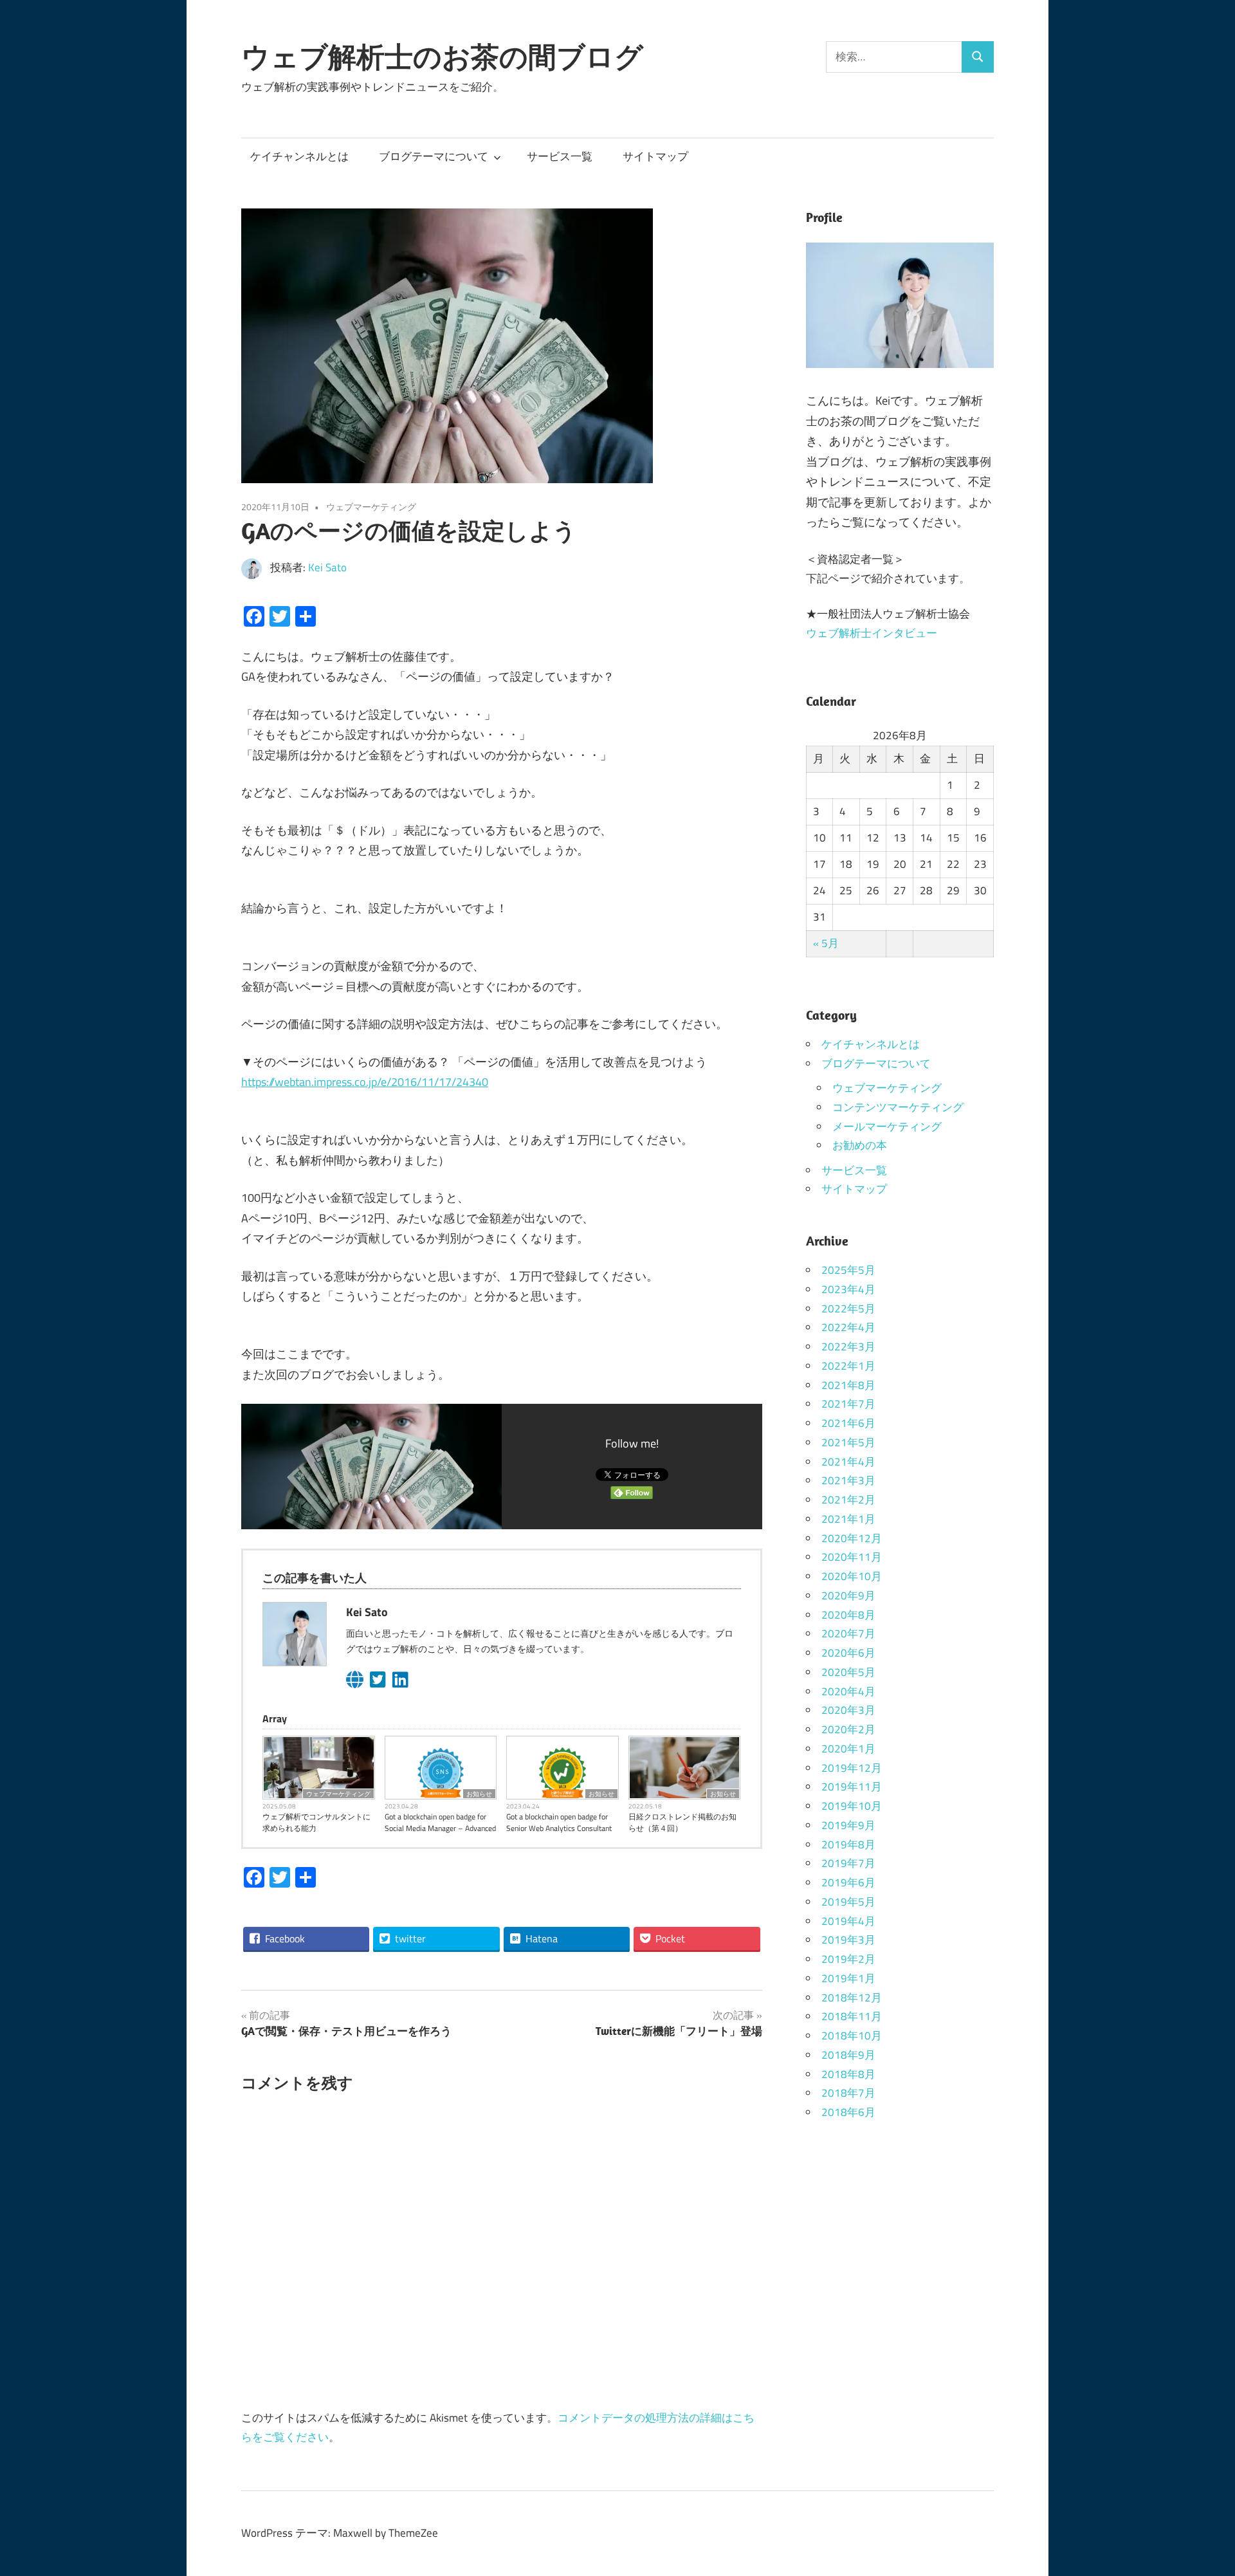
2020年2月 (848, 1729)
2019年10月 (852, 1806)
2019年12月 (852, 1768)
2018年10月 (852, 2036)
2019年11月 (852, 1787)
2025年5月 (848, 1270)
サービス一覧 (560, 156)
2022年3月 (848, 1347)
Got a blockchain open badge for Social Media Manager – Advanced (440, 1823)
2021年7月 (848, 1404)
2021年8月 (848, 1385)
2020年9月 (848, 1596)
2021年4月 (848, 1462)
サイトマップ (655, 156)
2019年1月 (848, 1978)
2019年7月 (848, 1863)
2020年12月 (852, 1538)
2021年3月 (848, 1480)
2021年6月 (848, 1423)
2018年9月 (848, 2055)
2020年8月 (848, 1615)
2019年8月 (848, 1845)
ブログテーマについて (434, 156)
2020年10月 (852, 1576)
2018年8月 (848, 2074)
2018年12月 (852, 1998)
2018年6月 (848, 2112)
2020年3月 (848, 1710)
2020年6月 (848, 1653)
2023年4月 (848, 1289)
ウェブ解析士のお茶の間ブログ (442, 57)
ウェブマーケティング (371, 507)
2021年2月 (848, 1500)
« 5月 (826, 943)
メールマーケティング (887, 1127)
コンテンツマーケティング (898, 1107)
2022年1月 (848, 1366)
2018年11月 (852, 2016)
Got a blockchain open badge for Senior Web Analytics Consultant (559, 1823)
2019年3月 (848, 1940)
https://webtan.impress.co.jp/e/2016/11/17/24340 (365, 1082)
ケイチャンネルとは (299, 156)
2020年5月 (848, 1672)
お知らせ (479, 1794)
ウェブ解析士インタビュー (872, 633)
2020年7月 (848, 1633)
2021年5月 (848, 1442)
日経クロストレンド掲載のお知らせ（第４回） (682, 1823)
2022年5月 (848, 1309)
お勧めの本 (860, 1145)
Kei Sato (327, 567)
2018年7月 (848, 2093)
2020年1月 (848, 1749)
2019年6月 (848, 1882)
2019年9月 (848, 1825)
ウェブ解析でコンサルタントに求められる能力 (316, 1823)
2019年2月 (848, 1959)
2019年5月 (848, 1902)
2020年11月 (852, 1557)
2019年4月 (848, 1921)
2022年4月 (848, 1327)
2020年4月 (848, 1691)
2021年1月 (848, 1519)
